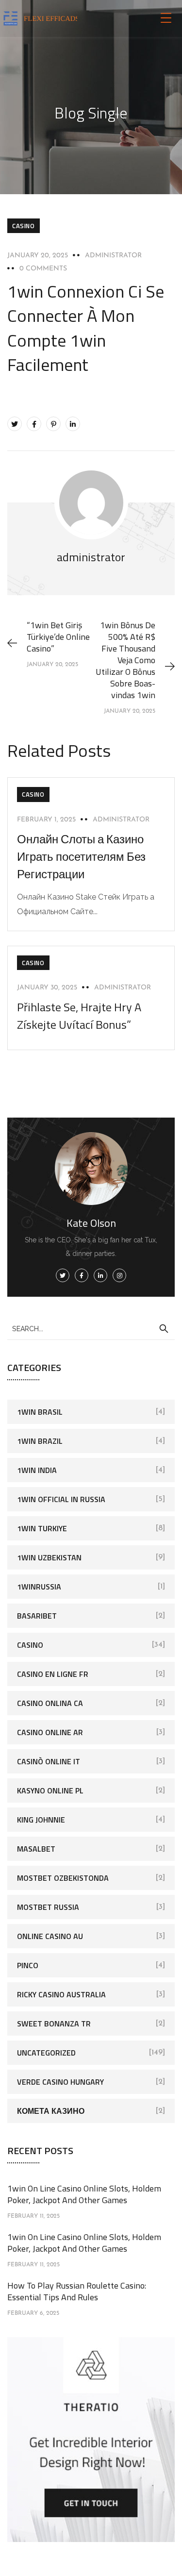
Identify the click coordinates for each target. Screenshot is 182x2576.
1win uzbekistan (49, 1557)
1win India (37, 1470)
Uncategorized (46, 2053)
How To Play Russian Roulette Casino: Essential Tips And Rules (77, 2291)
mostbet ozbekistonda (63, 1878)
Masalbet (36, 1849)
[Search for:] (91, 1328)
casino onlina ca (50, 1703)
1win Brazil (40, 1441)
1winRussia (39, 1587)
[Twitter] (15, 424)
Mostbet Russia (48, 1907)
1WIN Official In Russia (61, 1499)
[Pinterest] (53, 424)
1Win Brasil (40, 1412)
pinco (28, 1965)
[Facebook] (34, 424)
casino (24, 226)
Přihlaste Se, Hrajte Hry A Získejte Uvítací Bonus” (79, 1016)
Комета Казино (51, 2111)
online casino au (50, 1936)
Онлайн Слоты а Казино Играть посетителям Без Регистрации (81, 856)
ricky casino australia (61, 1994)
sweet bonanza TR (54, 2024)
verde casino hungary (60, 2082)
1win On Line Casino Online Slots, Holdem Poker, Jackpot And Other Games (84, 2194)
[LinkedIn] (73, 424)
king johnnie (41, 1820)
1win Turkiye (42, 1528)
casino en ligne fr (53, 1674)
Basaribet (37, 1616)
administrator (113, 256)
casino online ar (50, 1732)
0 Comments (43, 269)
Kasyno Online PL (50, 1790)
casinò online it (49, 1761)
